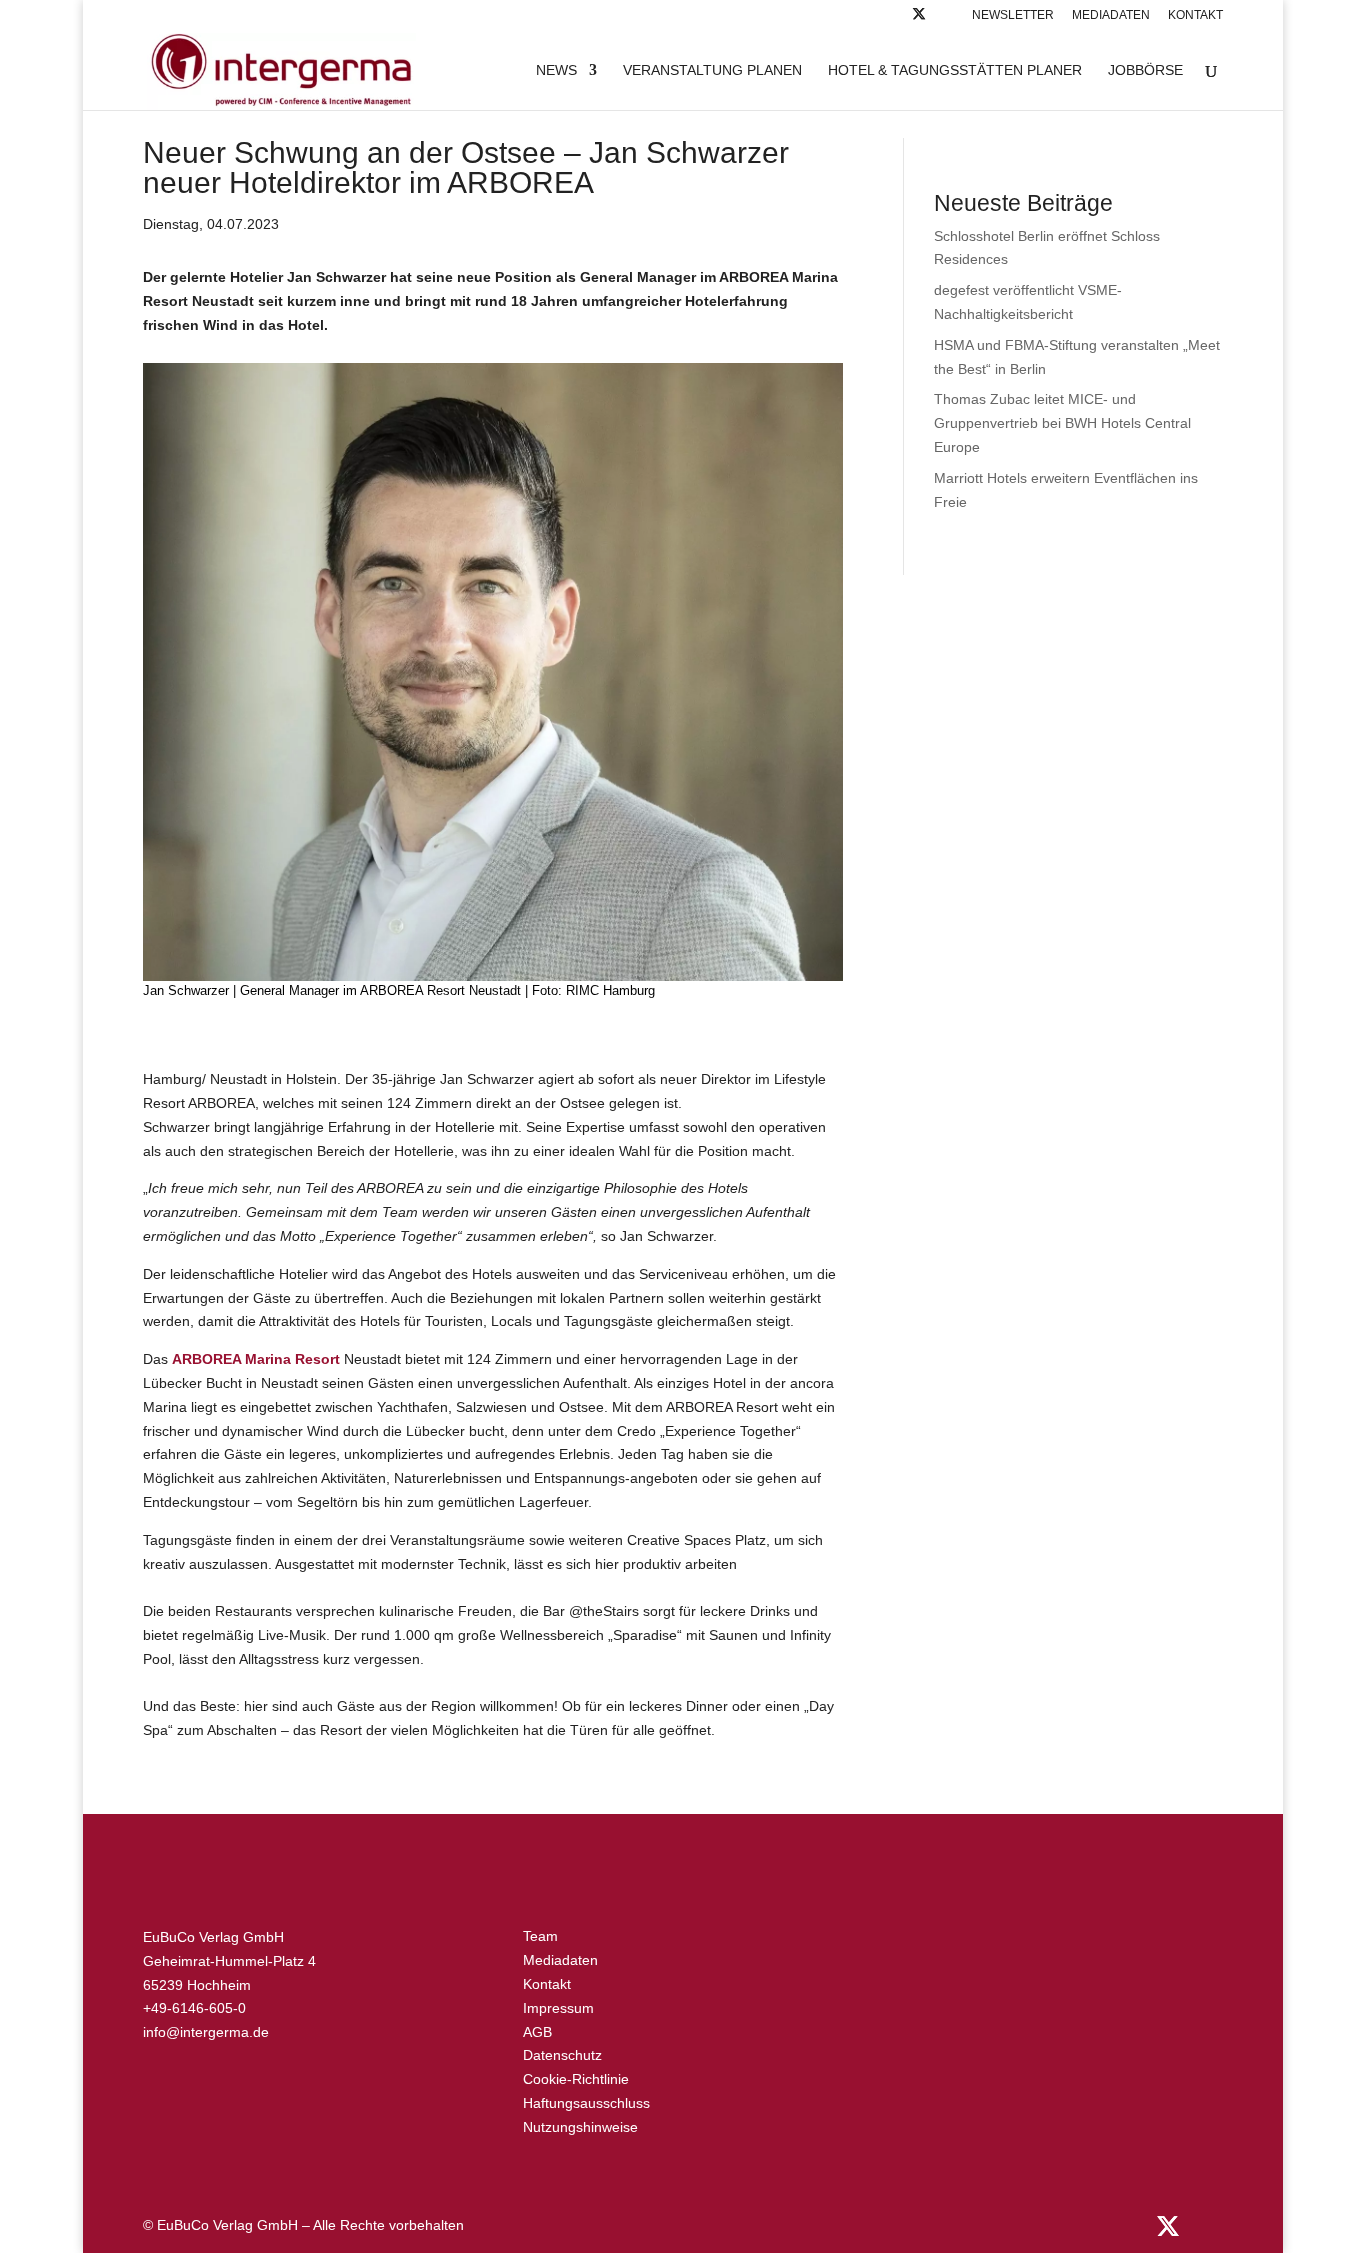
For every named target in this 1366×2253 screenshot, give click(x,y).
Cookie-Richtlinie (576, 2079)
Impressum (558, 2008)
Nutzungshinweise (580, 2127)
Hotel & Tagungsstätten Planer (955, 70)
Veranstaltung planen (712, 70)
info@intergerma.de (206, 2032)
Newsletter (1013, 15)
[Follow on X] (919, 19)
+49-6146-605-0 (194, 2008)
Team (540, 1936)
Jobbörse (1145, 70)
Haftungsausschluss (586, 2103)
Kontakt (1195, 15)
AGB (537, 2032)
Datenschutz (562, 2055)
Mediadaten (1111, 15)
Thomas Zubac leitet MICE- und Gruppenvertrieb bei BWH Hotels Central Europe (1062, 423)
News (556, 70)
